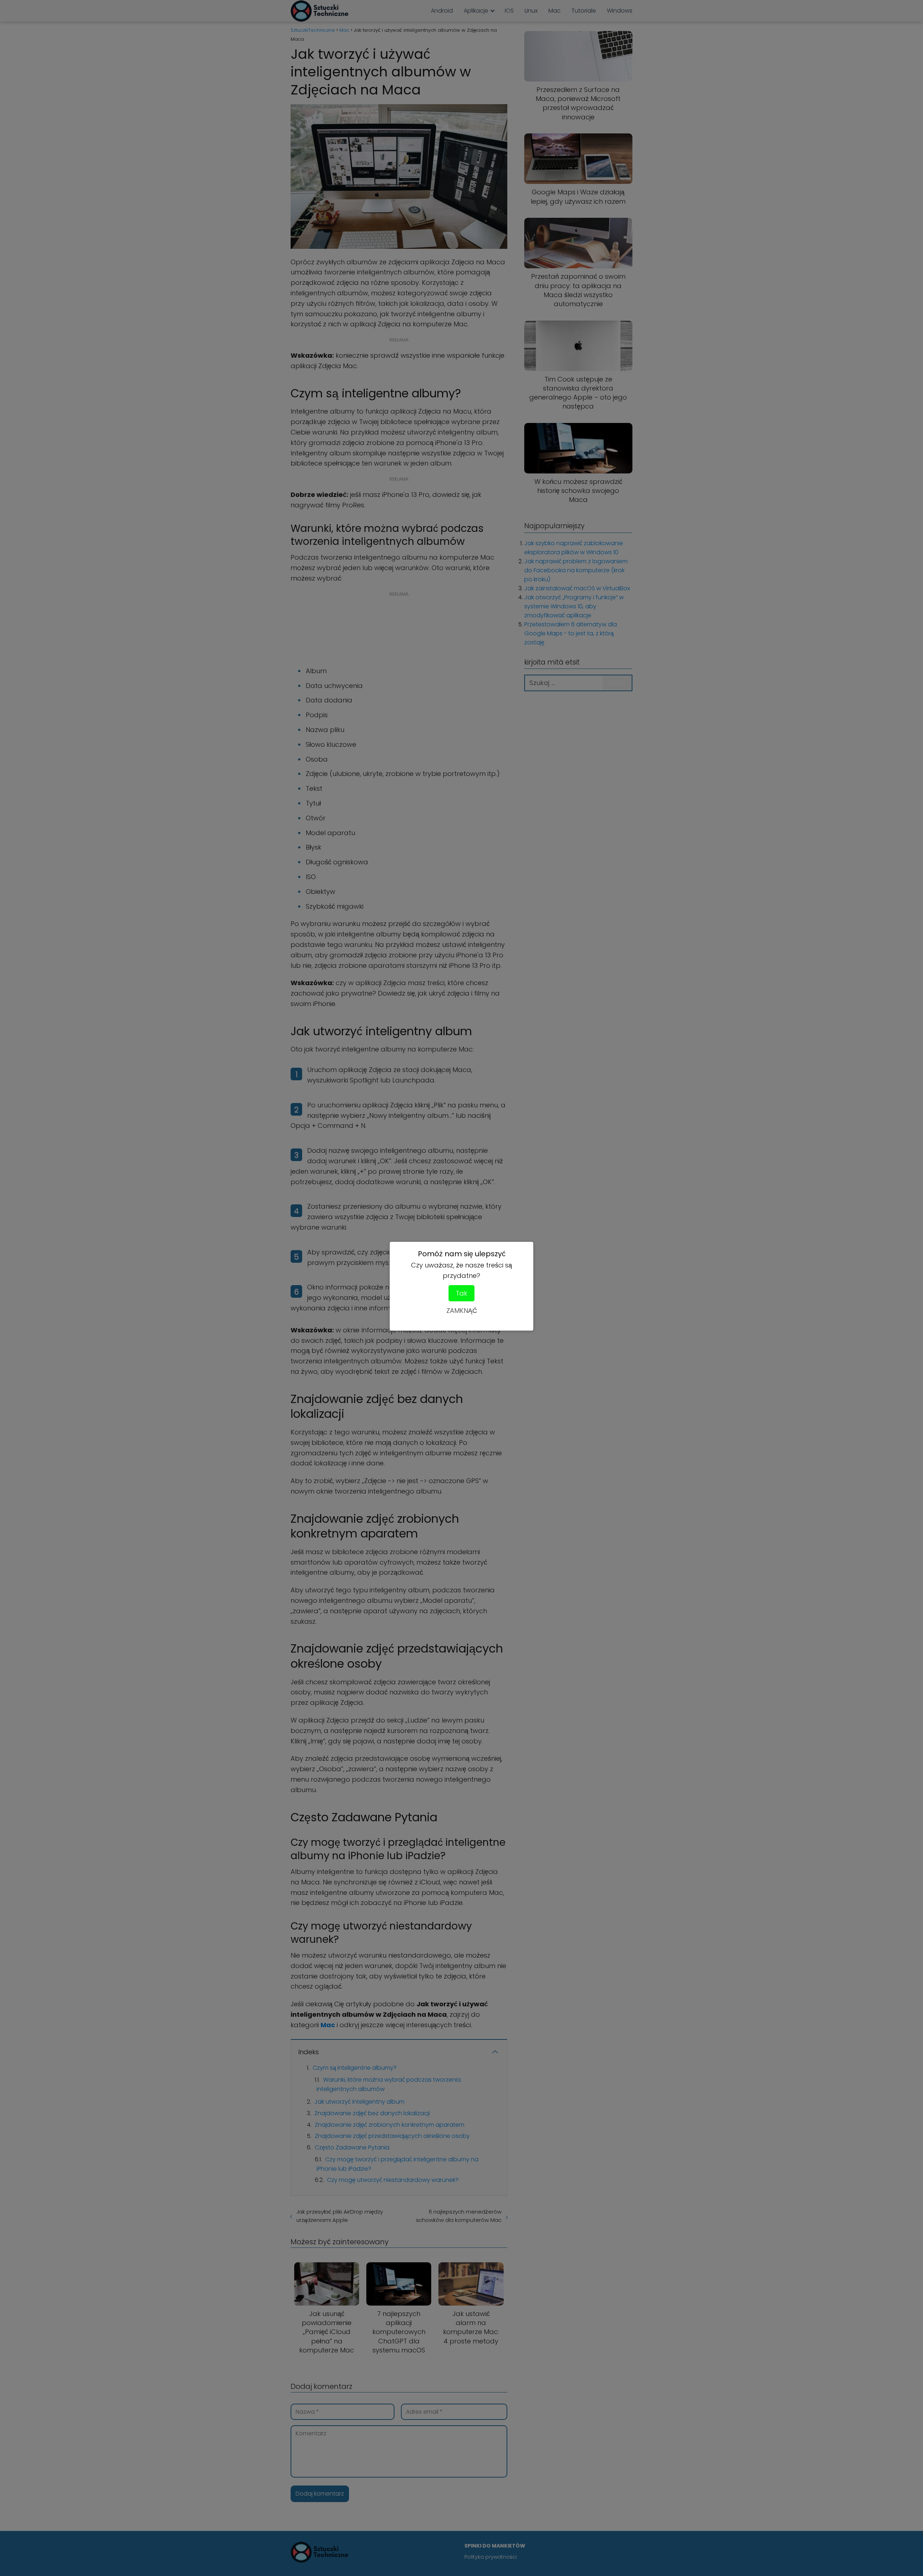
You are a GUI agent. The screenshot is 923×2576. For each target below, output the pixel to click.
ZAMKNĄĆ (462, 1311)
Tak (461, 1293)
